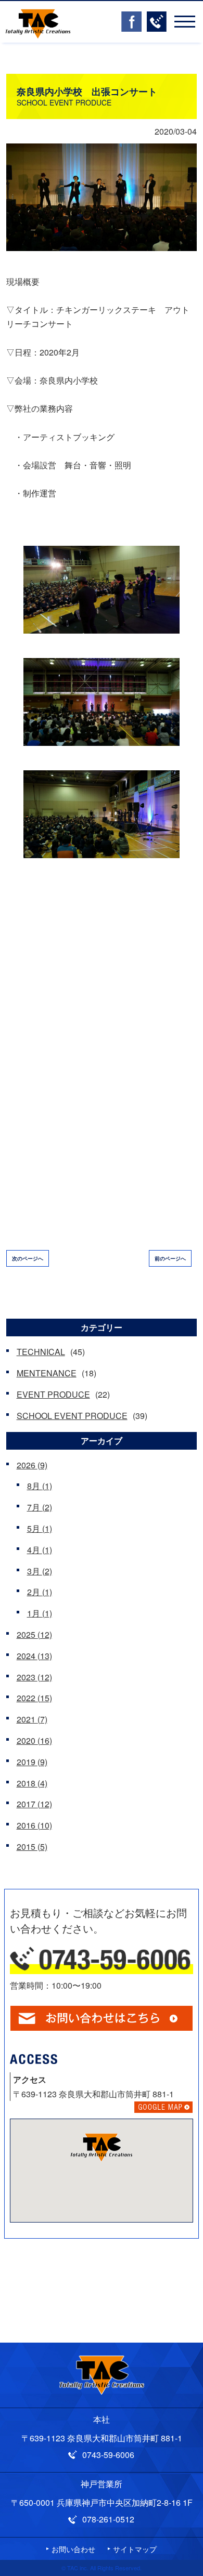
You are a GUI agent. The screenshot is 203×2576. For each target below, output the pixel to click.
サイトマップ (135, 2549)
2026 (32, 1465)
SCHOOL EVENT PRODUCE (72, 1416)
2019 (32, 1762)
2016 (34, 1825)
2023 (34, 1677)
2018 (32, 1783)
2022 (34, 1698)
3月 (40, 1571)
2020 (34, 1740)
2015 (32, 1846)
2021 (32, 1719)
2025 (34, 1634)
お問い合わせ (73, 2549)
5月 (40, 1528)
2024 (34, 1656)
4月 (40, 1550)
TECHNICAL (41, 1352)
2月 (40, 1592)
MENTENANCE (47, 1373)
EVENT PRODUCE (53, 1394)
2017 (34, 1804)
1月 (40, 1613)
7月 (40, 1507)
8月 (40, 1486)
